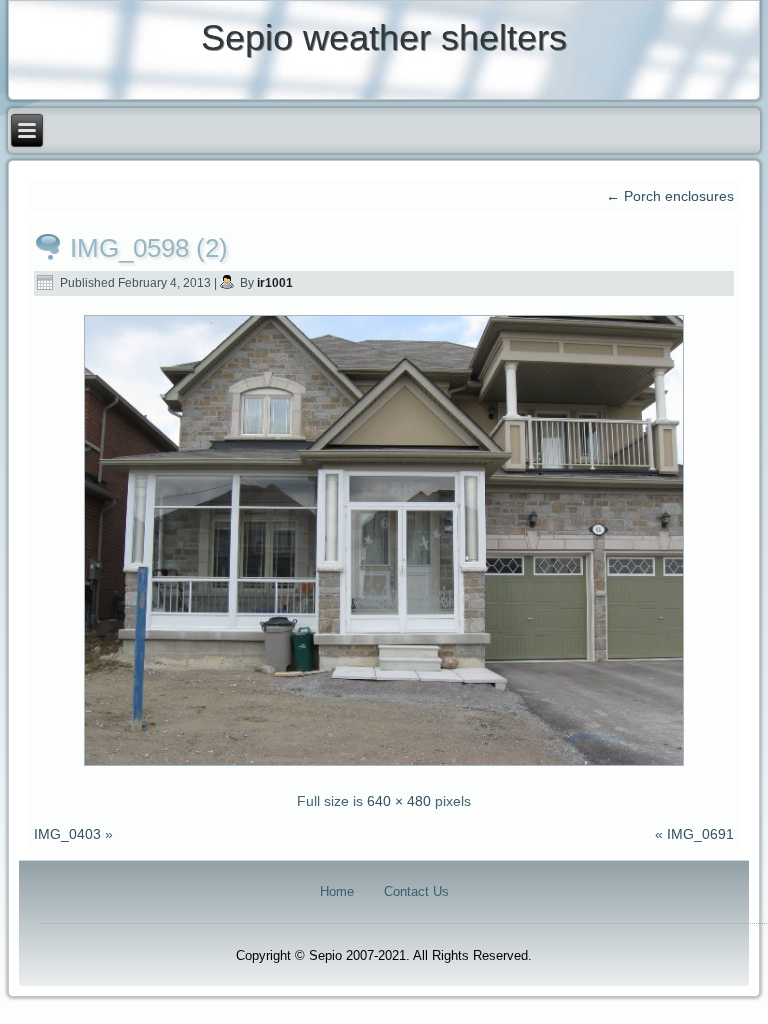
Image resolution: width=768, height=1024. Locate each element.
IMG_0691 (700, 834)
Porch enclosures (670, 196)
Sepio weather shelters (384, 37)
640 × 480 (399, 801)
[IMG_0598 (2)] (384, 768)
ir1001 (275, 283)
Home (337, 891)
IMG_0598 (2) (149, 248)
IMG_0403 (67, 834)
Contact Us (416, 891)
